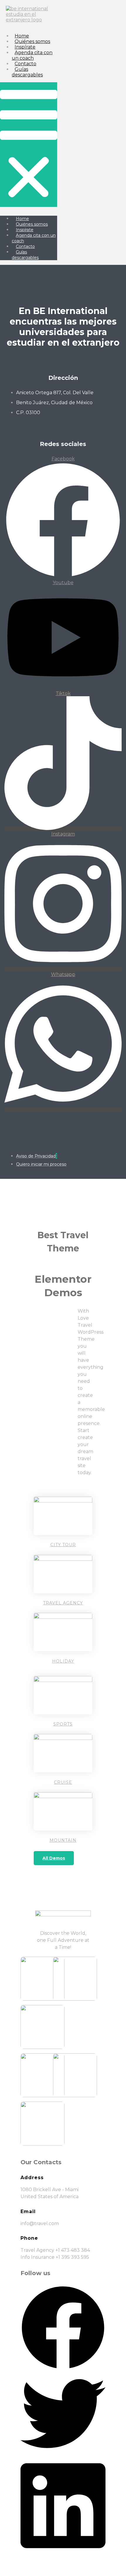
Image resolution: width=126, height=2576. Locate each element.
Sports (63, 1724)
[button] (29, 145)
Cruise (63, 1782)
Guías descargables (27, 72)
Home (22, 36)
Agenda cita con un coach (32, 55)
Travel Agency (63, 1603)
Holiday (63, 1661)
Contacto (25, 64)
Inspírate (25, 47)
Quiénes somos (32, 41)
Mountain (63, 1840)
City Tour (63, 1545)
